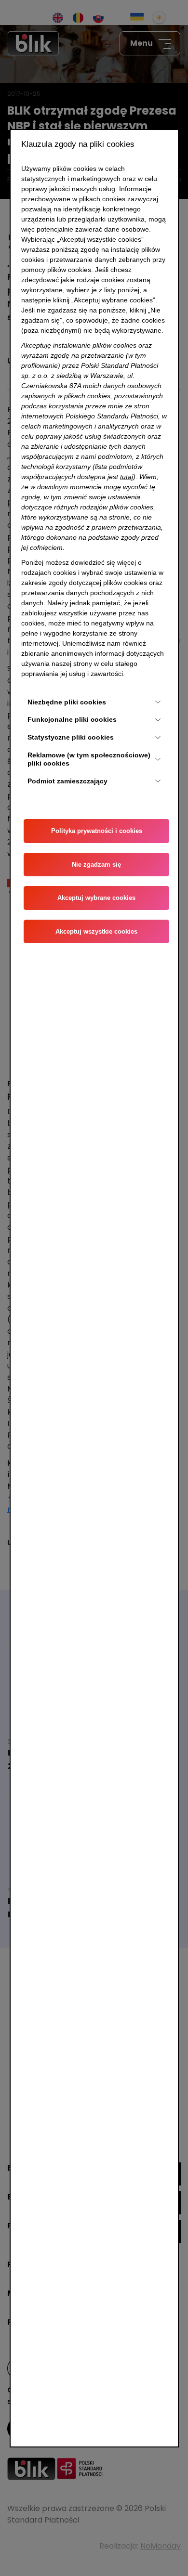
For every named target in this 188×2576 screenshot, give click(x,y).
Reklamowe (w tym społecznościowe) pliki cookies (89, 759)
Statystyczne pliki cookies (71, 737)
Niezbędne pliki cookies (67, 702)
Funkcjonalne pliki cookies (72, 719)
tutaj (127, 477)
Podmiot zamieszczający (67, 781)
